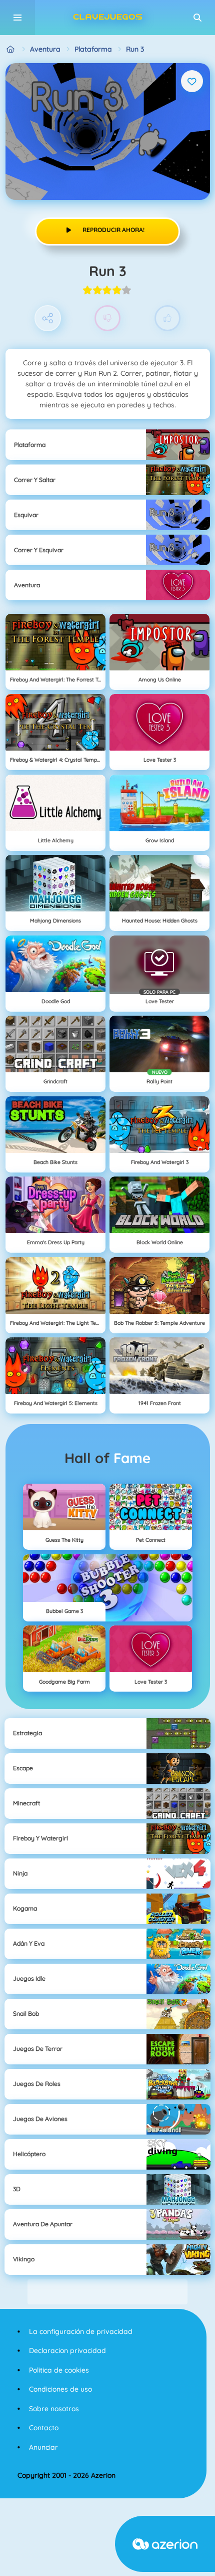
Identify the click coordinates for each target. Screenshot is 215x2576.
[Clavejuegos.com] (11, 49)
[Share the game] (48, 318)
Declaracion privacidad (67, 2351)
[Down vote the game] (108, 318)
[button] (197, 18)
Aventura (45, 49)
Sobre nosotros (54, 2409)
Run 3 (135, 49)
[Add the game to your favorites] (192, 81)
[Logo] (107, 18)
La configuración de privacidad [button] (81, 2331)
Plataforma (93, 49)
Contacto (44, 2428)
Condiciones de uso (60, 2389)
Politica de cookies (59, 2370)
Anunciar (43, 2447)
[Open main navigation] (17, 18)
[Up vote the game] (168, 318)
